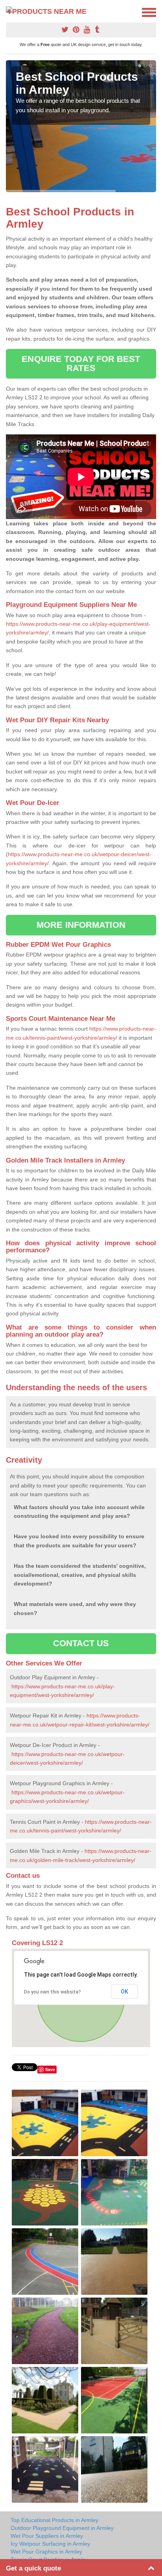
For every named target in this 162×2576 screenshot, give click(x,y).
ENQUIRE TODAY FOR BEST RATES (81, 363)
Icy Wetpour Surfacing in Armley (50, 2544)
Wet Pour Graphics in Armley (46, 2552)
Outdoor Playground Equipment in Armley (62, 2528)
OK (124, 1992)
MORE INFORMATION (81, 925)
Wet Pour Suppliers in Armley (47, 2536)
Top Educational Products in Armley (54, 2520)
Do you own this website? (52, 1992)
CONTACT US (81, 1643)
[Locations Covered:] (9, 12)
